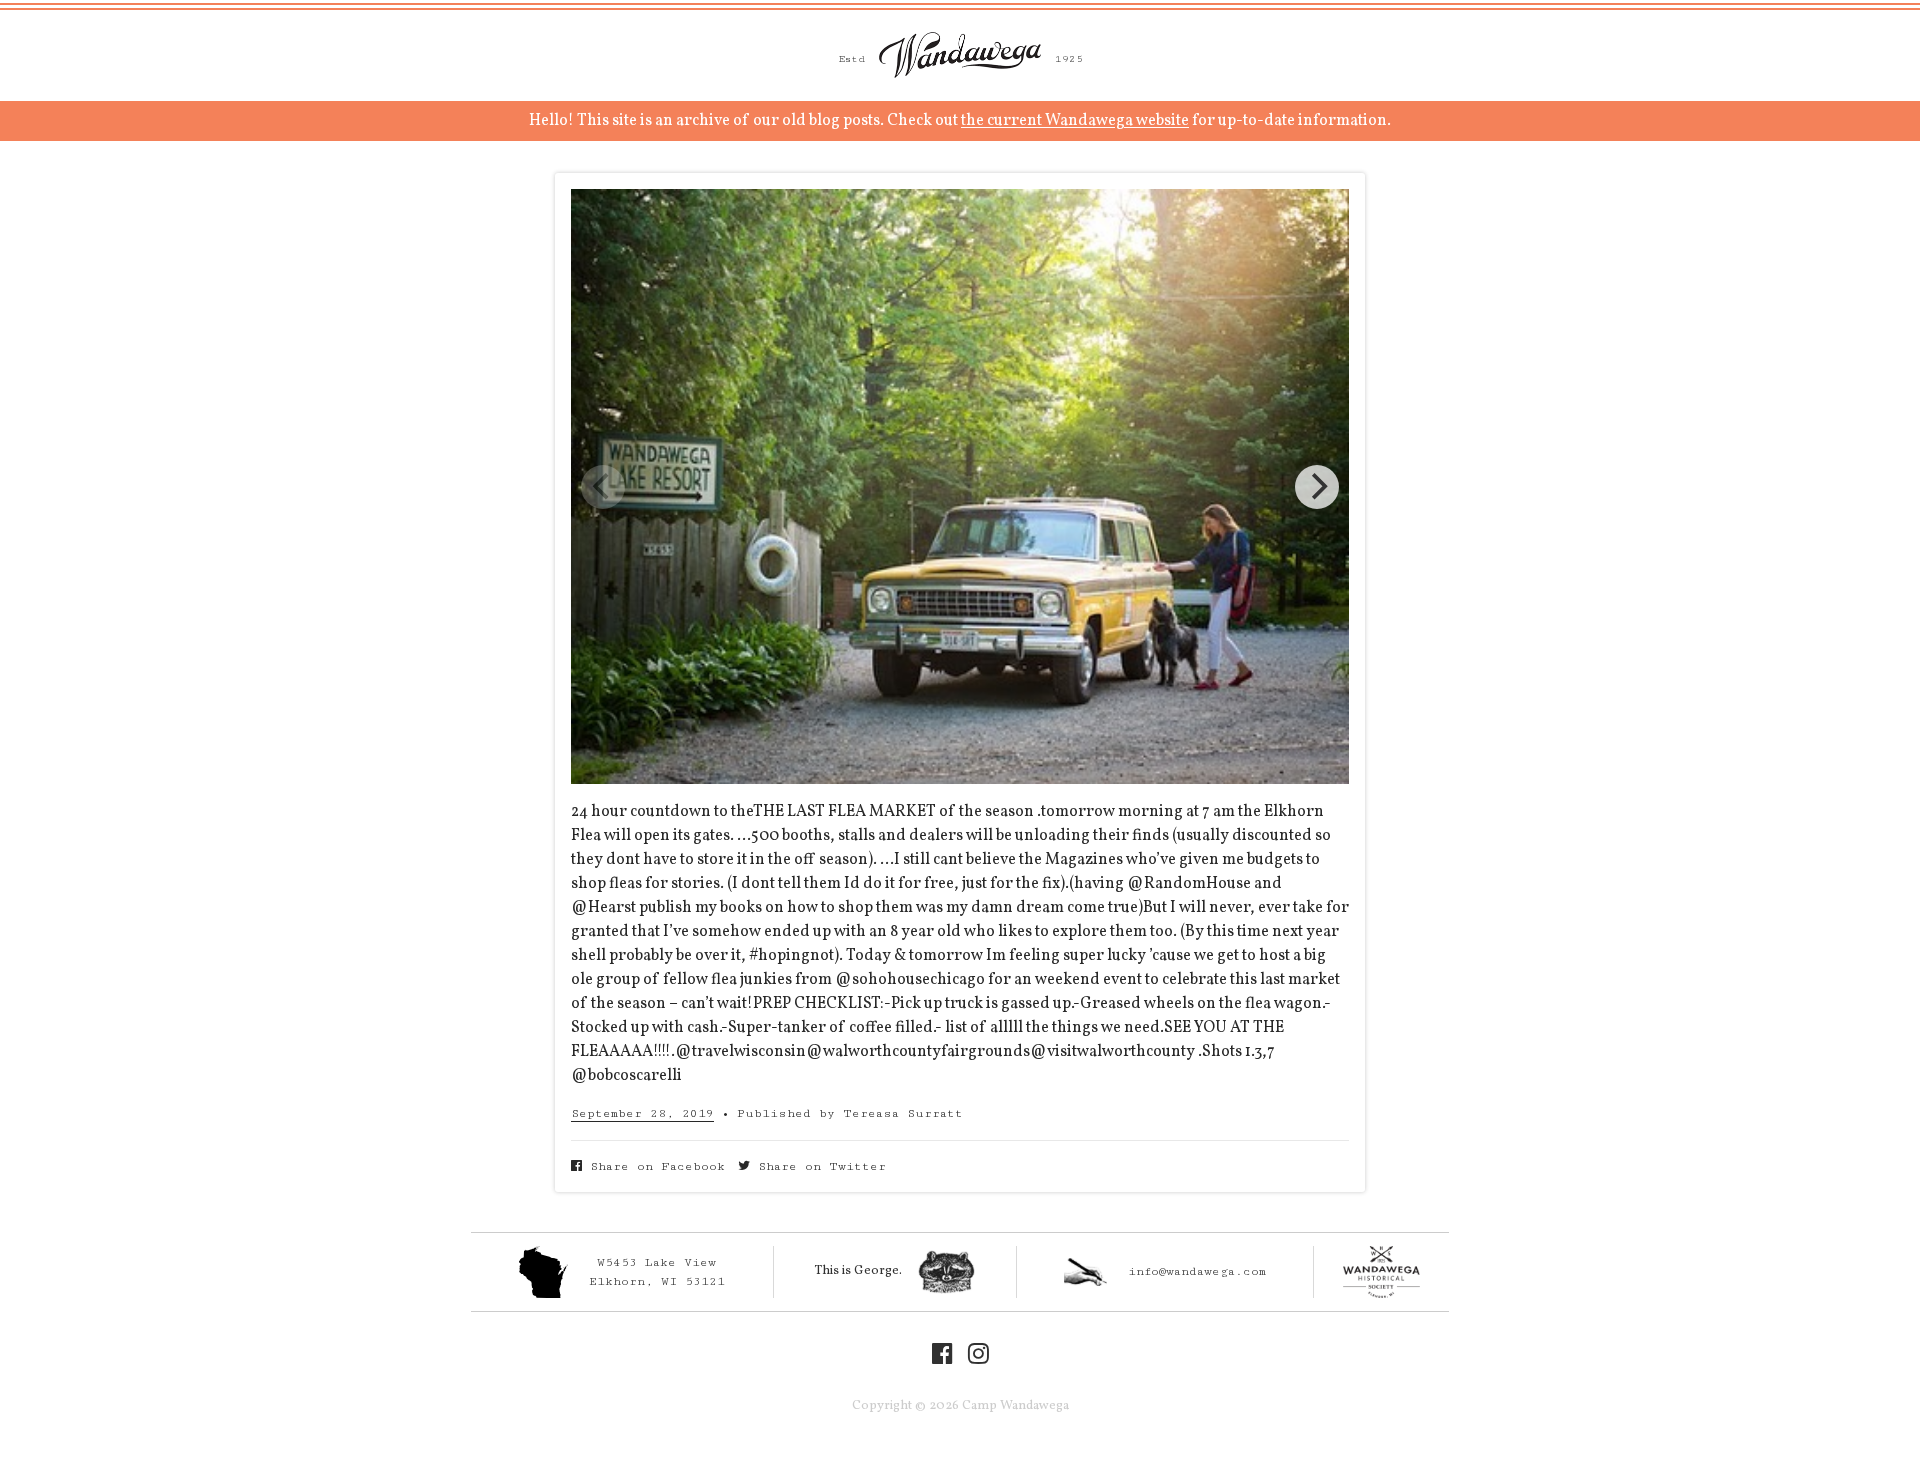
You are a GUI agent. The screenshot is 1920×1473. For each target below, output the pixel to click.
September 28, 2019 (642, 1113)
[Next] (1317, 487)
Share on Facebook (653, 1166)
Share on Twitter (818, 1166)
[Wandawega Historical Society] (1381, 1272)
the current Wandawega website (1075, 121)
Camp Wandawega (960, 55)
